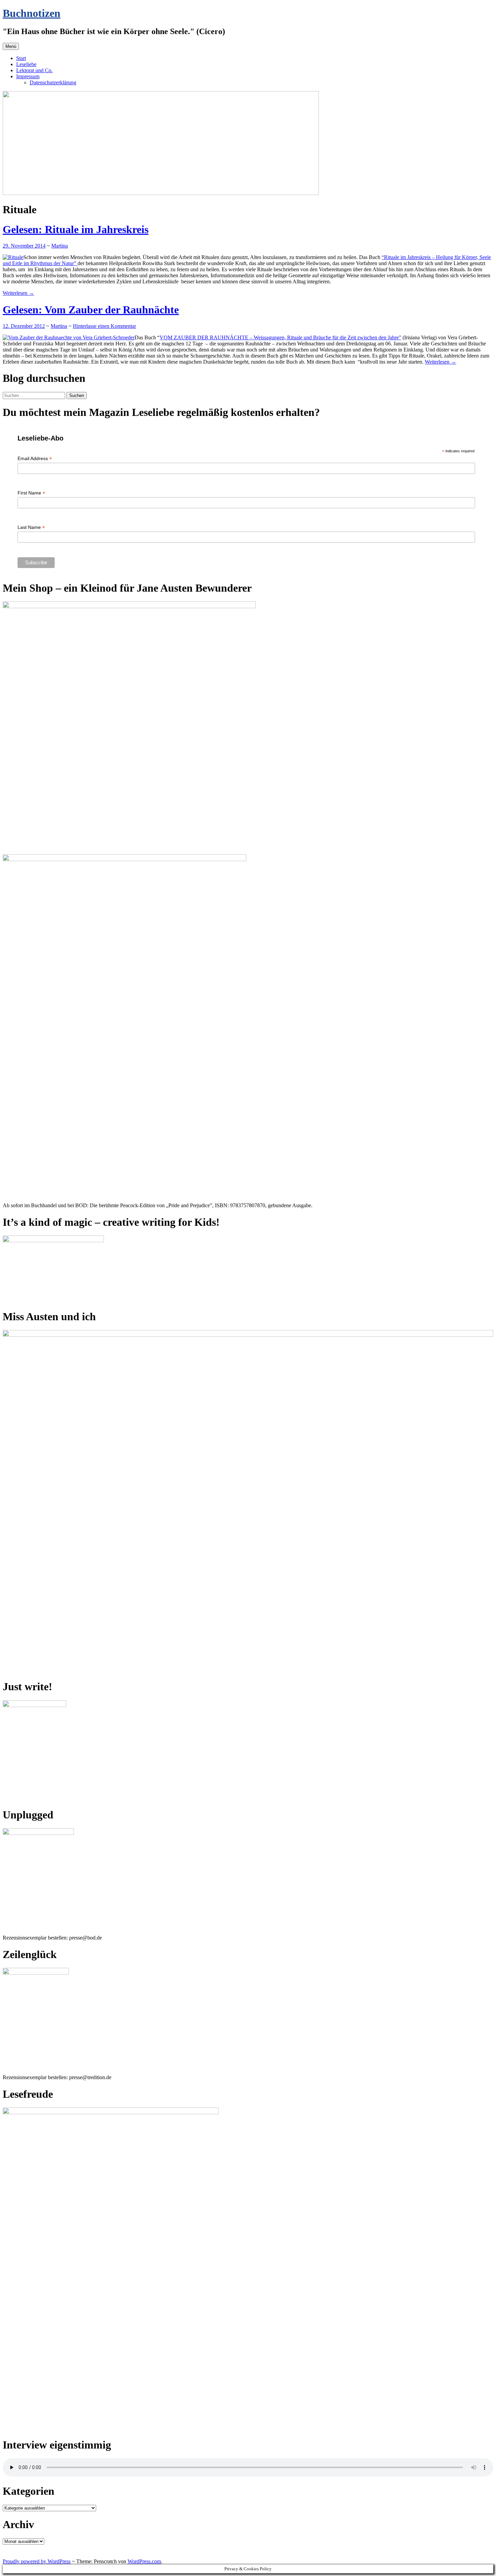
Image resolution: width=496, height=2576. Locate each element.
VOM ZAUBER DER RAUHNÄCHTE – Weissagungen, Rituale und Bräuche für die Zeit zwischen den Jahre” (280, 337)
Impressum (28, 76)
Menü (11, 46)
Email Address (35, 459)
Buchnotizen (32, 13)
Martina (60, 246)
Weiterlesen (18, 293)
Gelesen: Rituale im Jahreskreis (76, 229)
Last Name (31, 527)
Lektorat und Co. (34, 70)
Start (21, 58)
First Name (31, 493)
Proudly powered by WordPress (37, 2561)
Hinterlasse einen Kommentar (104, 326)
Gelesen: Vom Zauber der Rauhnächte (91, 310)
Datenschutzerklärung (53, 82)
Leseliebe (26, 64)
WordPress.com (144, 2561)
